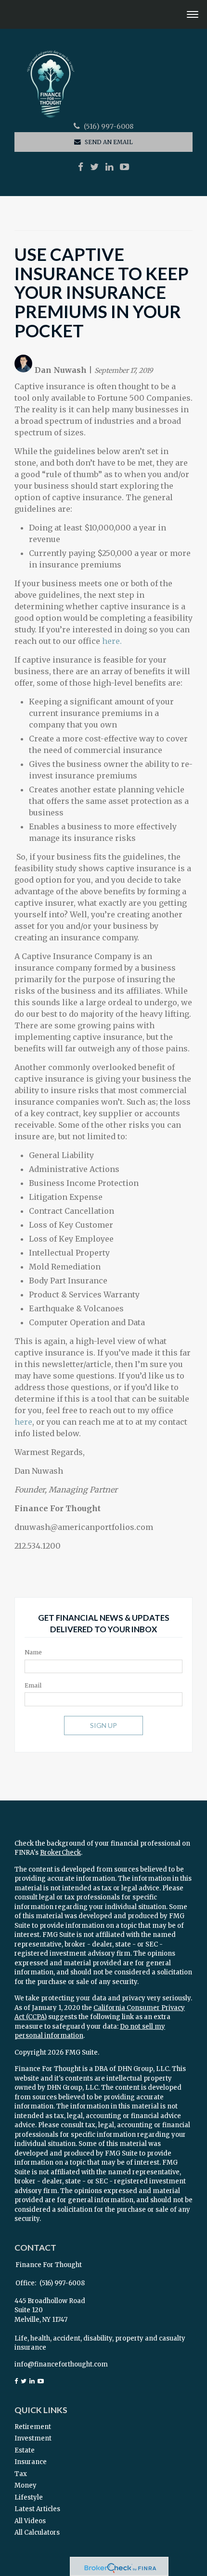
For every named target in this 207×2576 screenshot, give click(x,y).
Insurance (31, 2462)
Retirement (33, 2427)
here (23, 1422)
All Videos (30, 2521)
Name (33, 1652)
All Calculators (37, 2533)
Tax (21, 2474)
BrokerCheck (60, 1853)
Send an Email (109, 142)
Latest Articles (37, 2509)
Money (26, 2485)
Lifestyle (29, 2497)
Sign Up (103, 1725)
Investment (33, 2438)
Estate (25, 2450)
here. (112, 641)
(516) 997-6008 (109, 127)
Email (33, 1685)
